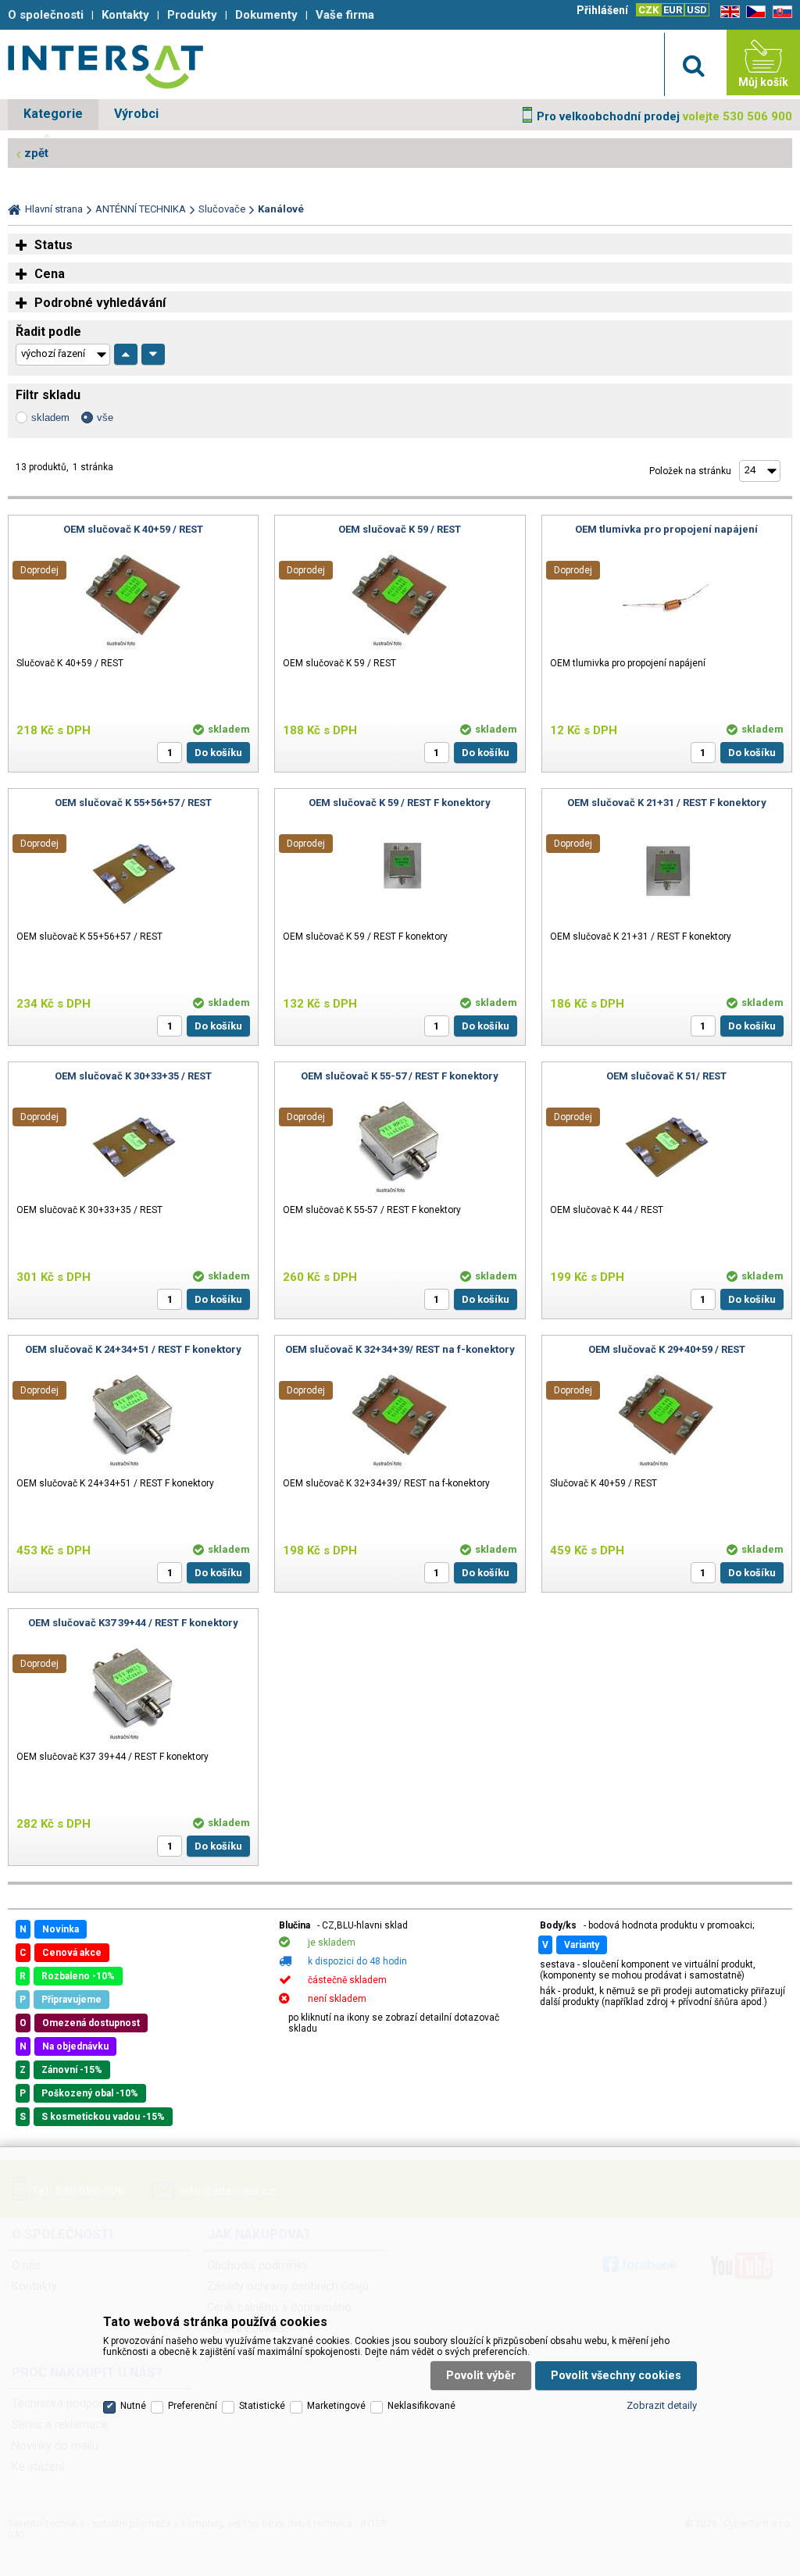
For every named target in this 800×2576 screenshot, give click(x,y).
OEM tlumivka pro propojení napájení (666, 529)
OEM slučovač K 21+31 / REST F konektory (667, 803)
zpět (36, 153)
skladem (50, 417)
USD (697, 10)
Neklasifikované (421, 2406)
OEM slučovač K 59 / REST (400, 529)
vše (105, 417)
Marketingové (336, 2406)
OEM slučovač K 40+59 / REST (133, 529)
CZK (648, 10)
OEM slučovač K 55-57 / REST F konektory (400, 1076)
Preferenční (193, 2406)
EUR (673, 10)
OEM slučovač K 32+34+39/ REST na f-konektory (400, 1349)
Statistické (262, 2406)
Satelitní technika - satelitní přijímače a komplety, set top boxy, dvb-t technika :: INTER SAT (105, 66)
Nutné (133, 2406)
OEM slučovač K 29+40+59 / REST (667, 1349)
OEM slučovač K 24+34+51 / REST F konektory (133, 1349)
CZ (753, 12)
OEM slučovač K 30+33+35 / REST (133, 1076)
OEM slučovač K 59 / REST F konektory (400, 803)
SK (780, 12)
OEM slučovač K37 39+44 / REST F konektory (133, 1623)
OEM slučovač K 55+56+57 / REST (133, 803)
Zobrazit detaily (662, 2405)
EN (727, 12)
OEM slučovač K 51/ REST (666, 1076)
